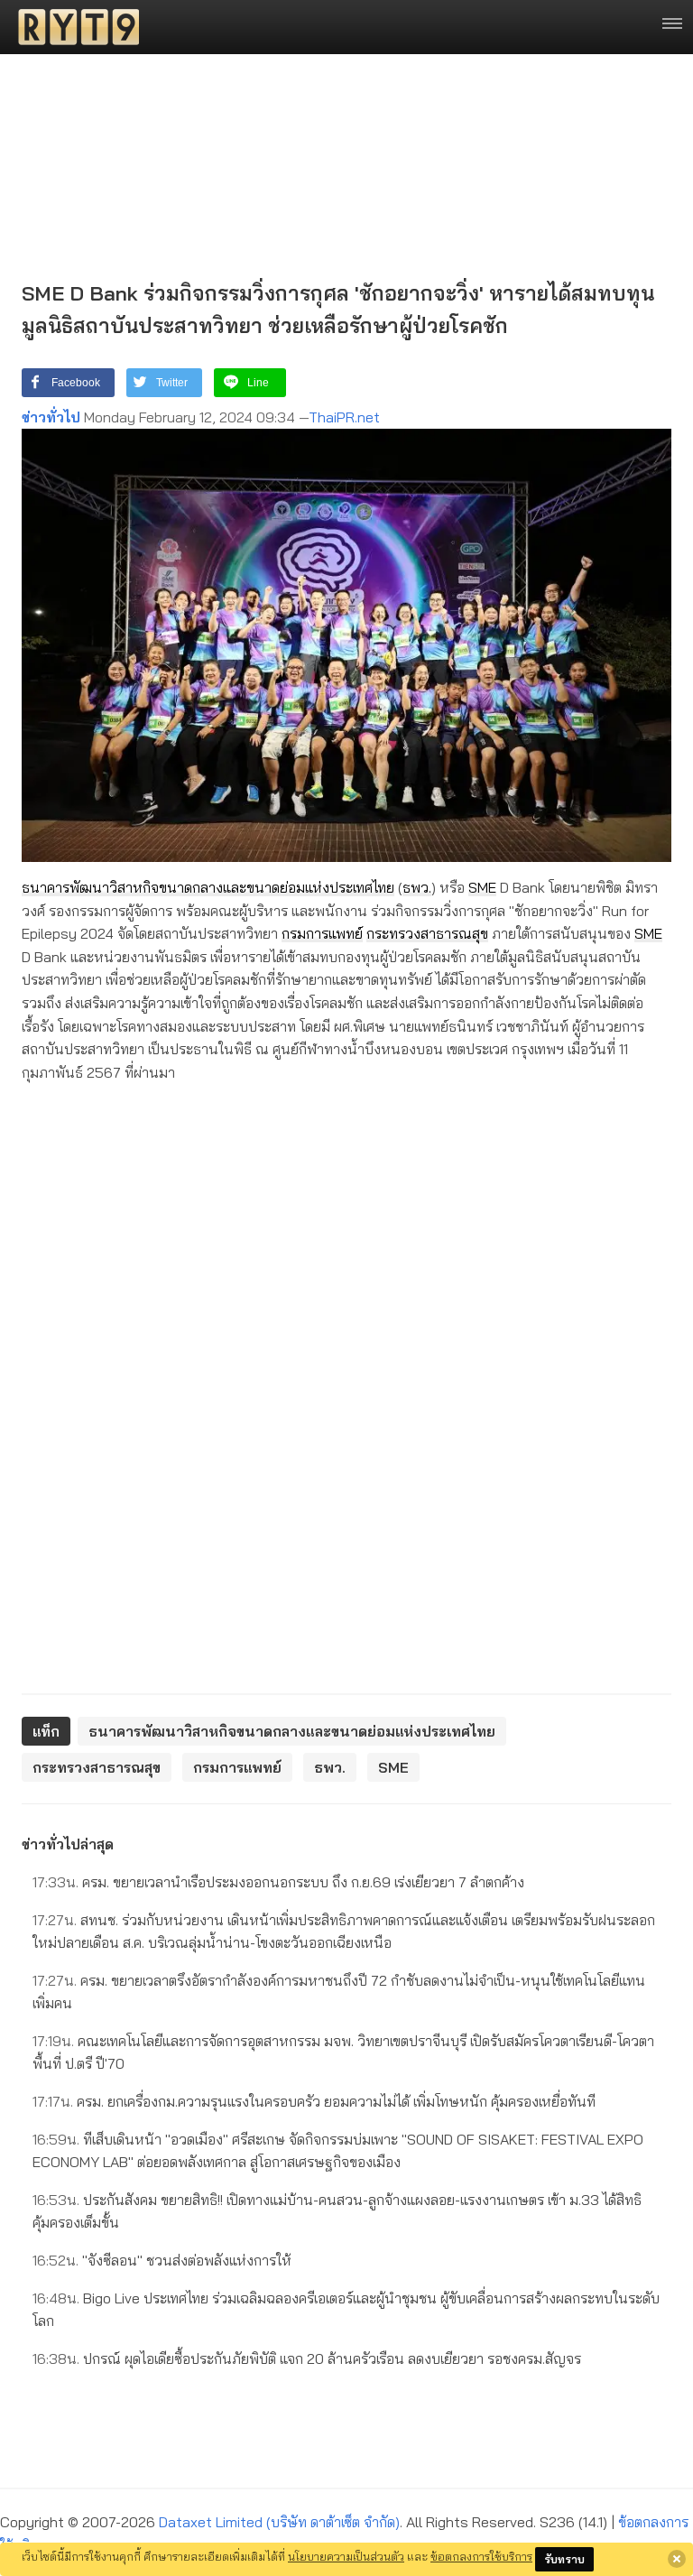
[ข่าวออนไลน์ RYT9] (73, 27)
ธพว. (417, 887)
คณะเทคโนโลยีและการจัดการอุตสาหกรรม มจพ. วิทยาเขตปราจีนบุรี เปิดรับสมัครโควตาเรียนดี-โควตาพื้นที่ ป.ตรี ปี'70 (343, 2052)
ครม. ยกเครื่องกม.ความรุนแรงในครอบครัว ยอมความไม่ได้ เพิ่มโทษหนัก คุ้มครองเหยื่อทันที (314, 2101)
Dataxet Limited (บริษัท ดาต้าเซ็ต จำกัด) (279, 2522)
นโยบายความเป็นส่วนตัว (346, 2556)
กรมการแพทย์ (322, 933)
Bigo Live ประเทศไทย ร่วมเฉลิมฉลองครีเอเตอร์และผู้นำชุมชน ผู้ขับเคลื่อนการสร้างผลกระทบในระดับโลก (346, 2310)
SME (482, 887)
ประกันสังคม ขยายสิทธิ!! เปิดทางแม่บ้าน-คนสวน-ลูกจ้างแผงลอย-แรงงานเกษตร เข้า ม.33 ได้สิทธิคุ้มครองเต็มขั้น (337, 2211)
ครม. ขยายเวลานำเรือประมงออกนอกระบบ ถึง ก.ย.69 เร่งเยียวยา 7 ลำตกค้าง (278, 1882)
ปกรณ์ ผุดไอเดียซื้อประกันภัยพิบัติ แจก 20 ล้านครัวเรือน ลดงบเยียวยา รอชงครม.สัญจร (307, 2358)
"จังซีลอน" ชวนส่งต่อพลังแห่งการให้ (162, 2260)
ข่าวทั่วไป (51, 417)
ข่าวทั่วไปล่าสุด (68, 1844)
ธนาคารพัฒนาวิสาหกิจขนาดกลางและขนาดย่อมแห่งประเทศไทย (208, 887)
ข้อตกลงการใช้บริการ (481, 2556)
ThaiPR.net (344, 417)
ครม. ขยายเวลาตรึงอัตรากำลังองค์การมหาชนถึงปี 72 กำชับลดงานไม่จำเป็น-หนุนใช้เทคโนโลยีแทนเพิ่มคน (339, 1992)
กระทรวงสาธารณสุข (427, 933)
